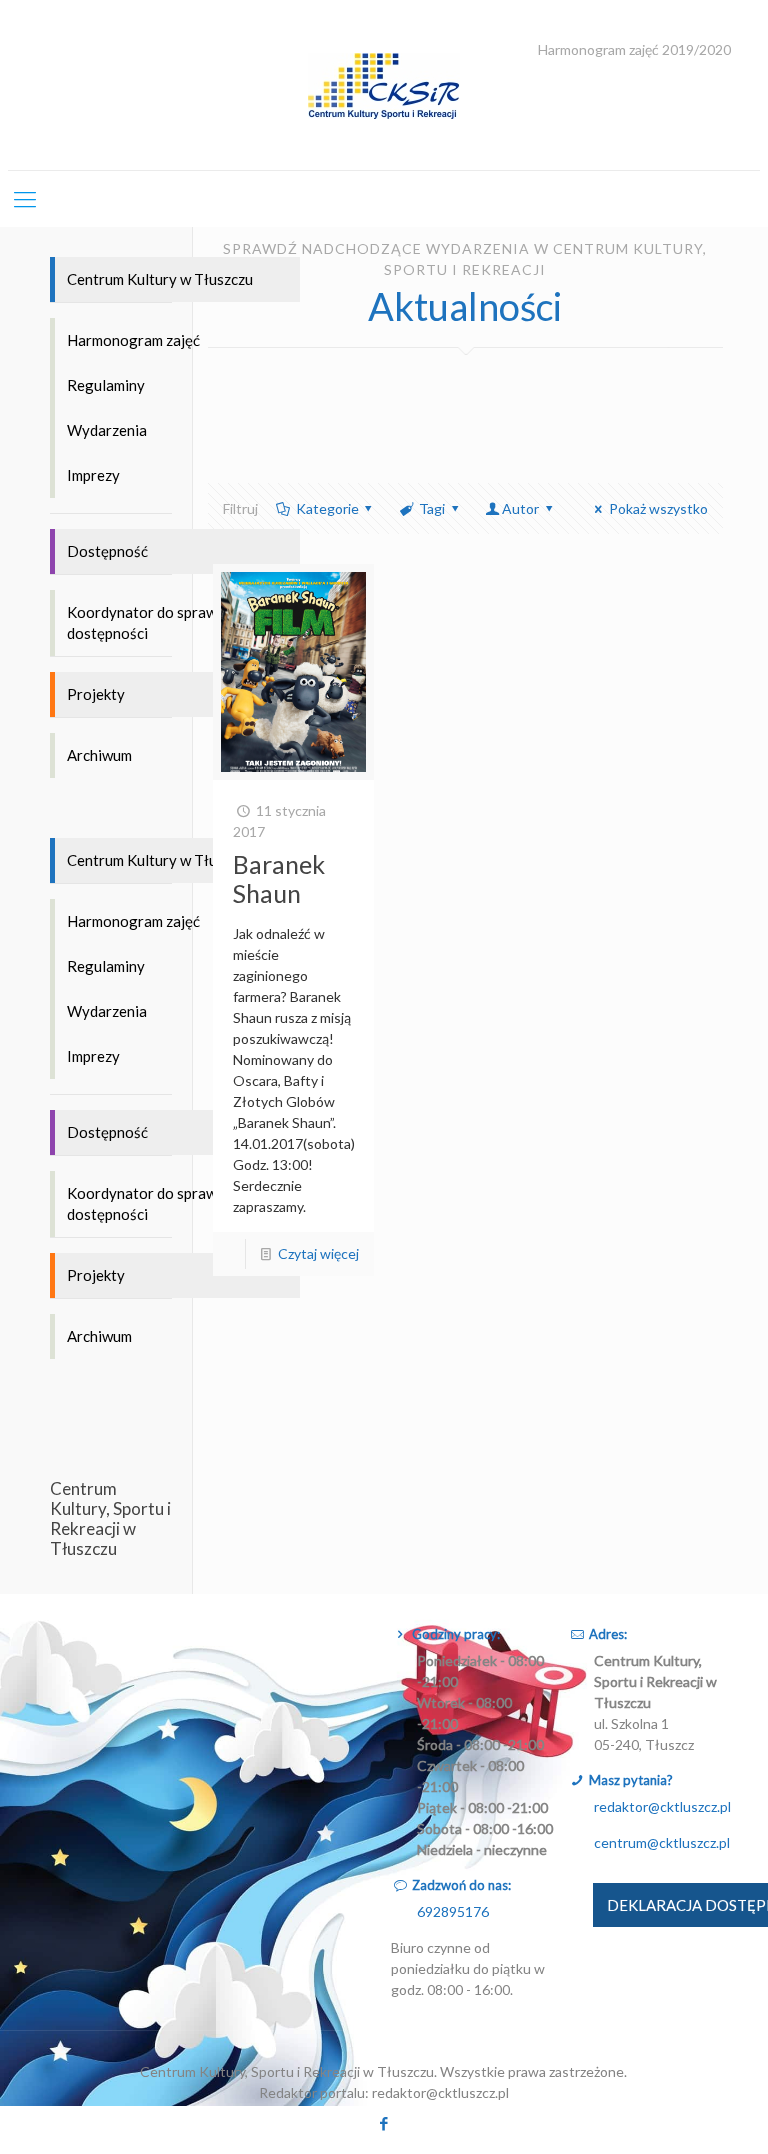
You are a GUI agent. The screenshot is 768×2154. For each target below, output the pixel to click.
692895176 (453, 1911)
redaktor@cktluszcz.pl (662, 1806)
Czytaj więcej (318, 1253)
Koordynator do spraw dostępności (142, 622)
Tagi (432, 508)
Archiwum (99, 755)
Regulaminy (106, 385)
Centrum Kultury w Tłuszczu (160, 279)
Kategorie (327, 508)
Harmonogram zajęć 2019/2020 (634, 50)
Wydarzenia (107, 430)
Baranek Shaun (279, 878)
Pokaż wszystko (658, 508)
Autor (520, 508)
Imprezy (93, 475)
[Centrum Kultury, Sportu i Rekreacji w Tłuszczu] (384, 85)
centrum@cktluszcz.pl (662, 1842)
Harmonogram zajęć (133, 340)
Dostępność (107, 551)
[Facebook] (383, 2123)
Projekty (96, 694)
